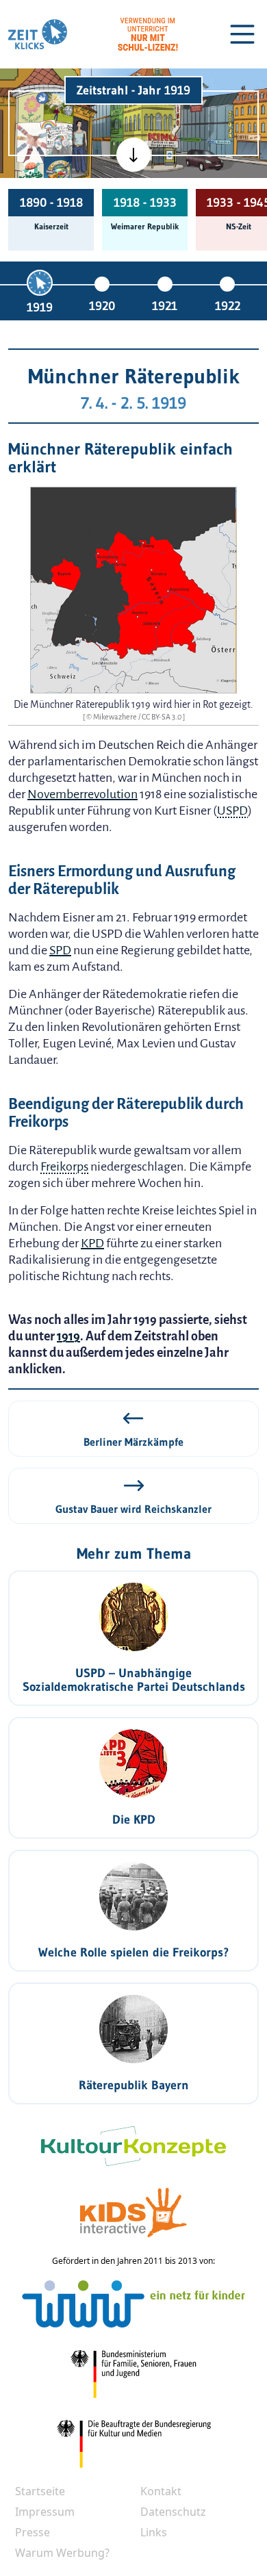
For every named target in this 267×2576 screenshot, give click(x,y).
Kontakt (161, 2491)
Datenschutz (173, 2512)
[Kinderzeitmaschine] (59, 107)
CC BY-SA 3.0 (162, 717)
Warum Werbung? (62, 2553)
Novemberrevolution (82, 794)
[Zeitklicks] (38, 34)
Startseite (40, 2491)
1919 (40, 307)
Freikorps (64, 1166)
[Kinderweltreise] (57, 171)
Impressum (45, 2512)
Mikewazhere (116, 717)
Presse (33, 2532)
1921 (165, 306)
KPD (92, 1243)
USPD (232, 811)
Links (154, 2532)
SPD (60, 950)
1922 (228, 306)
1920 (102, 306)
